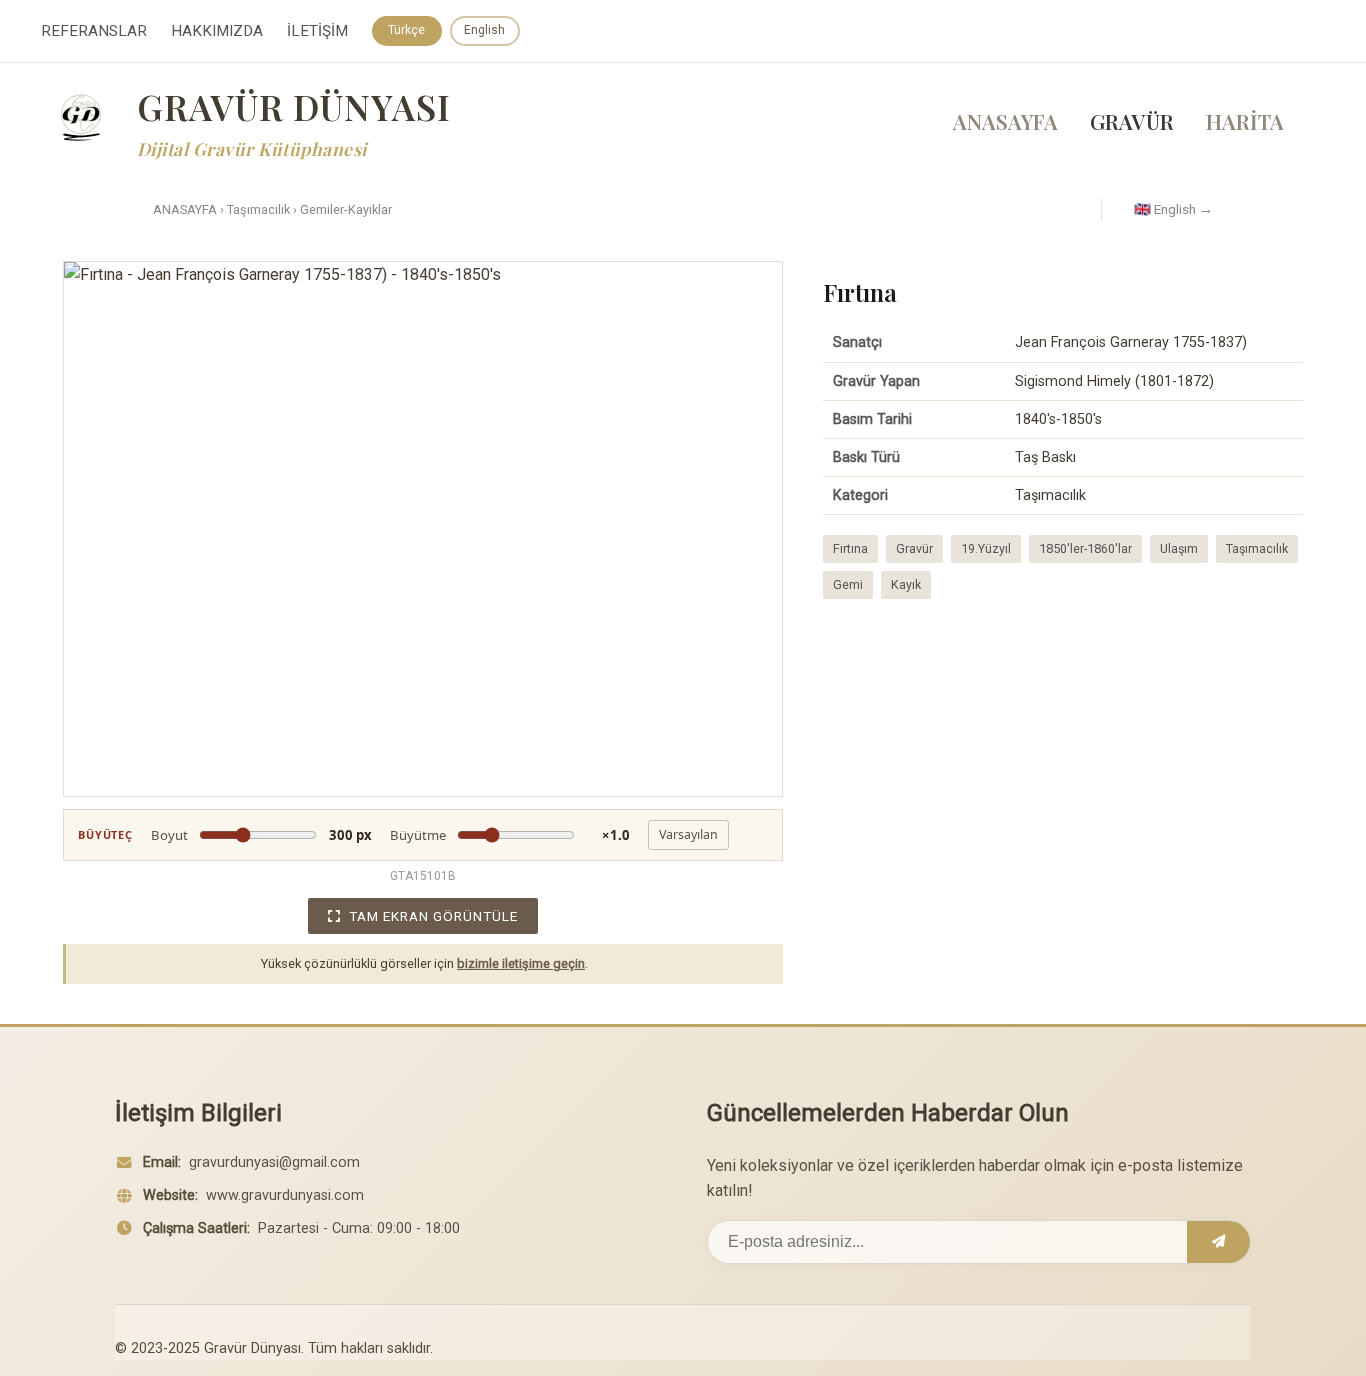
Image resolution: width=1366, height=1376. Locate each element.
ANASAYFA (1005, 121)
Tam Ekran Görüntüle (433, 916)
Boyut (261, 835)
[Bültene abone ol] (1218, 1242)
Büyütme (510, 835)
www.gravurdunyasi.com (285, 1195)
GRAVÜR (1132, 121)
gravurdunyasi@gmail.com (274, 1162)
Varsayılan (688, 834)
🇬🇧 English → (1173, 209)
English (484, 30)
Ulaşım (1179, 548)
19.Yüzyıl (986, 548)
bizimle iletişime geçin (521, 963)
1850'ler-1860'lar (1085, 548)
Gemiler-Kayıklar (346, 209)
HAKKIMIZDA (217, 31)
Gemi (848, 584)
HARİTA (1245, 121)
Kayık (906, 584)
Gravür (914, 548)
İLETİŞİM (317, 31)
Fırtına (850, 548)
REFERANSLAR (94, 31)
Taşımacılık (258, 209)
